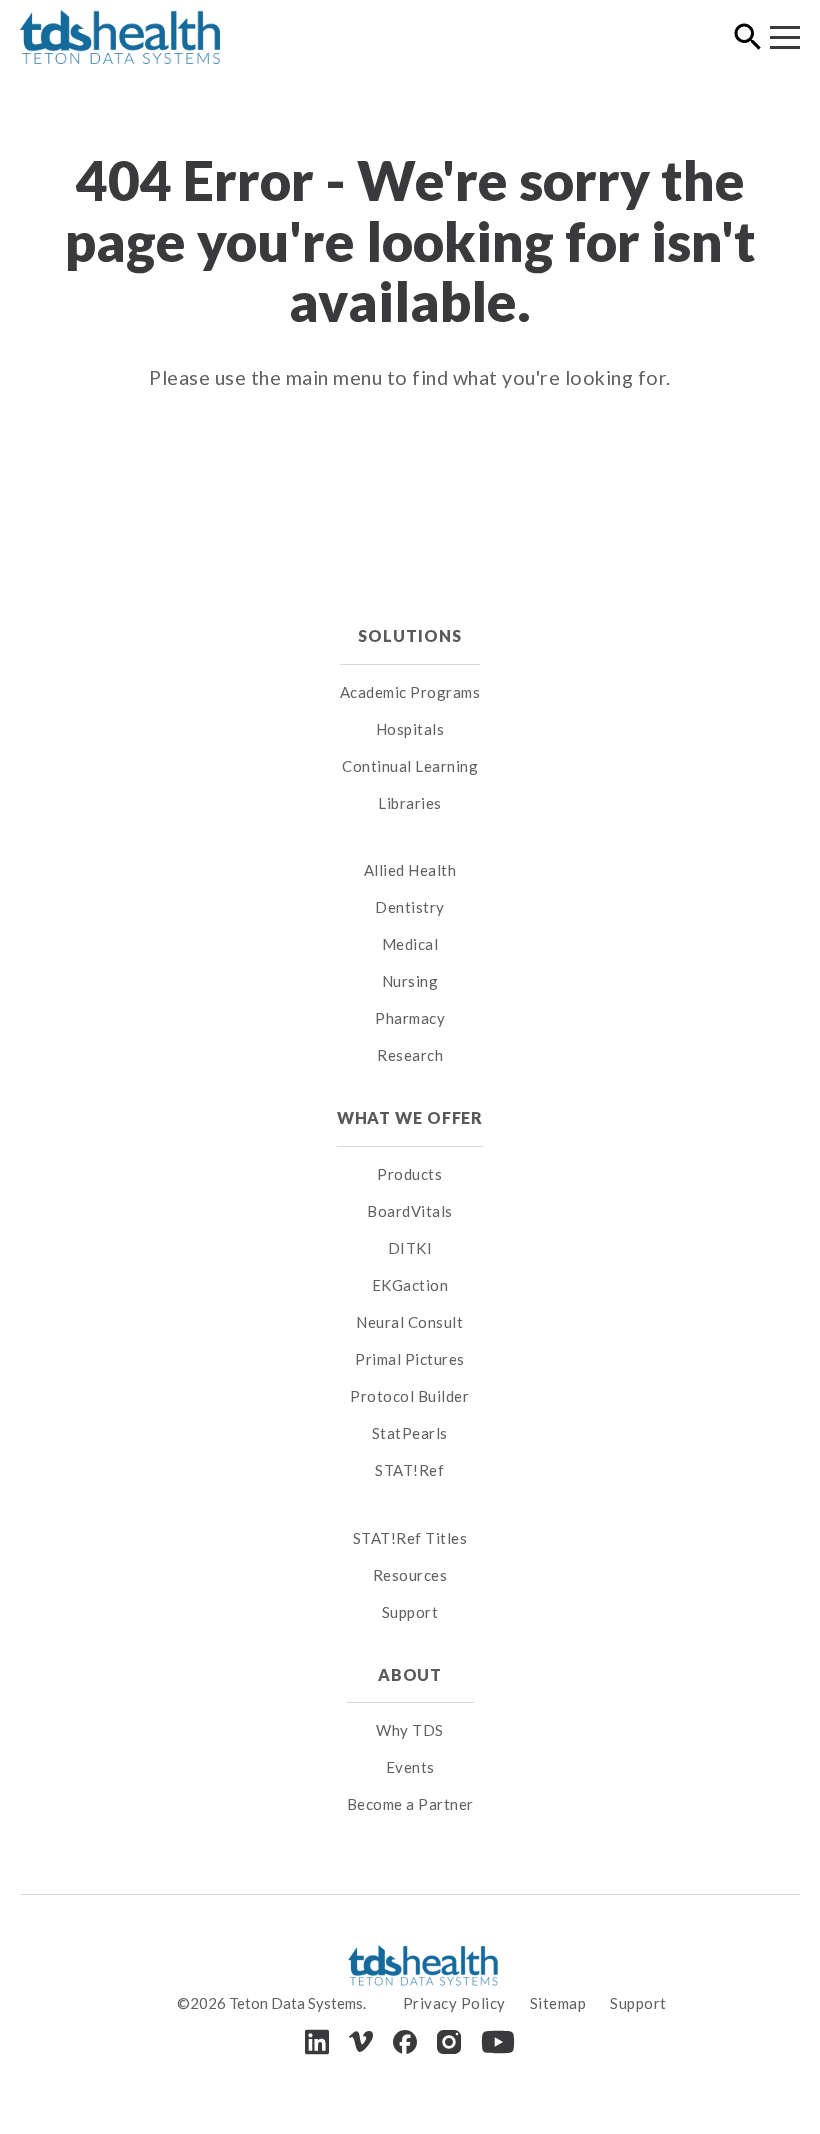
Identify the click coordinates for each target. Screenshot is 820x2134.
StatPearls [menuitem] (410, 1433)
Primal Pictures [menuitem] (410, 1359)
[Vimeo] (361, 2041)
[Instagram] (449, 2042)
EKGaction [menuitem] (410, 1285)
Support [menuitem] (410, 1612)
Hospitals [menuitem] (410, 729)
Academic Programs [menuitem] (410, 692)
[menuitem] (410, 846)
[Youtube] (498, 2042)
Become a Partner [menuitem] (410, 1804)
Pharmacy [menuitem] (410, 1018)
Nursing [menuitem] (410, 981)
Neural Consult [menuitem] (409, 1322)
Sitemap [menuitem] (558, 2003)
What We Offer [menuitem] (410, 1117)
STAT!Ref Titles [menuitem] (410, 1538)
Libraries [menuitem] (410, 803)
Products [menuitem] (409, 1174)
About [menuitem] (410, 1674)
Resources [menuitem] (410, 1575)
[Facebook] (405, 2042)
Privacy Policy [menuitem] (454, 2003)
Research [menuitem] (410, 1055)
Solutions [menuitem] (409, 635)
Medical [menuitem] (410, 944)
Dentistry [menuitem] (410, 907)
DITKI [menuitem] (410, 1248)
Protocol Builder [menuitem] (409, 1396)
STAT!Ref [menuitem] (409, 1470)
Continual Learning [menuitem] (410, 766)
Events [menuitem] (410, 1767)
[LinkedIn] (317, 2041)
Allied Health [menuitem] (410, 870)
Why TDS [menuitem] (410, 1730)
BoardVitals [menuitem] (410, 1211)
